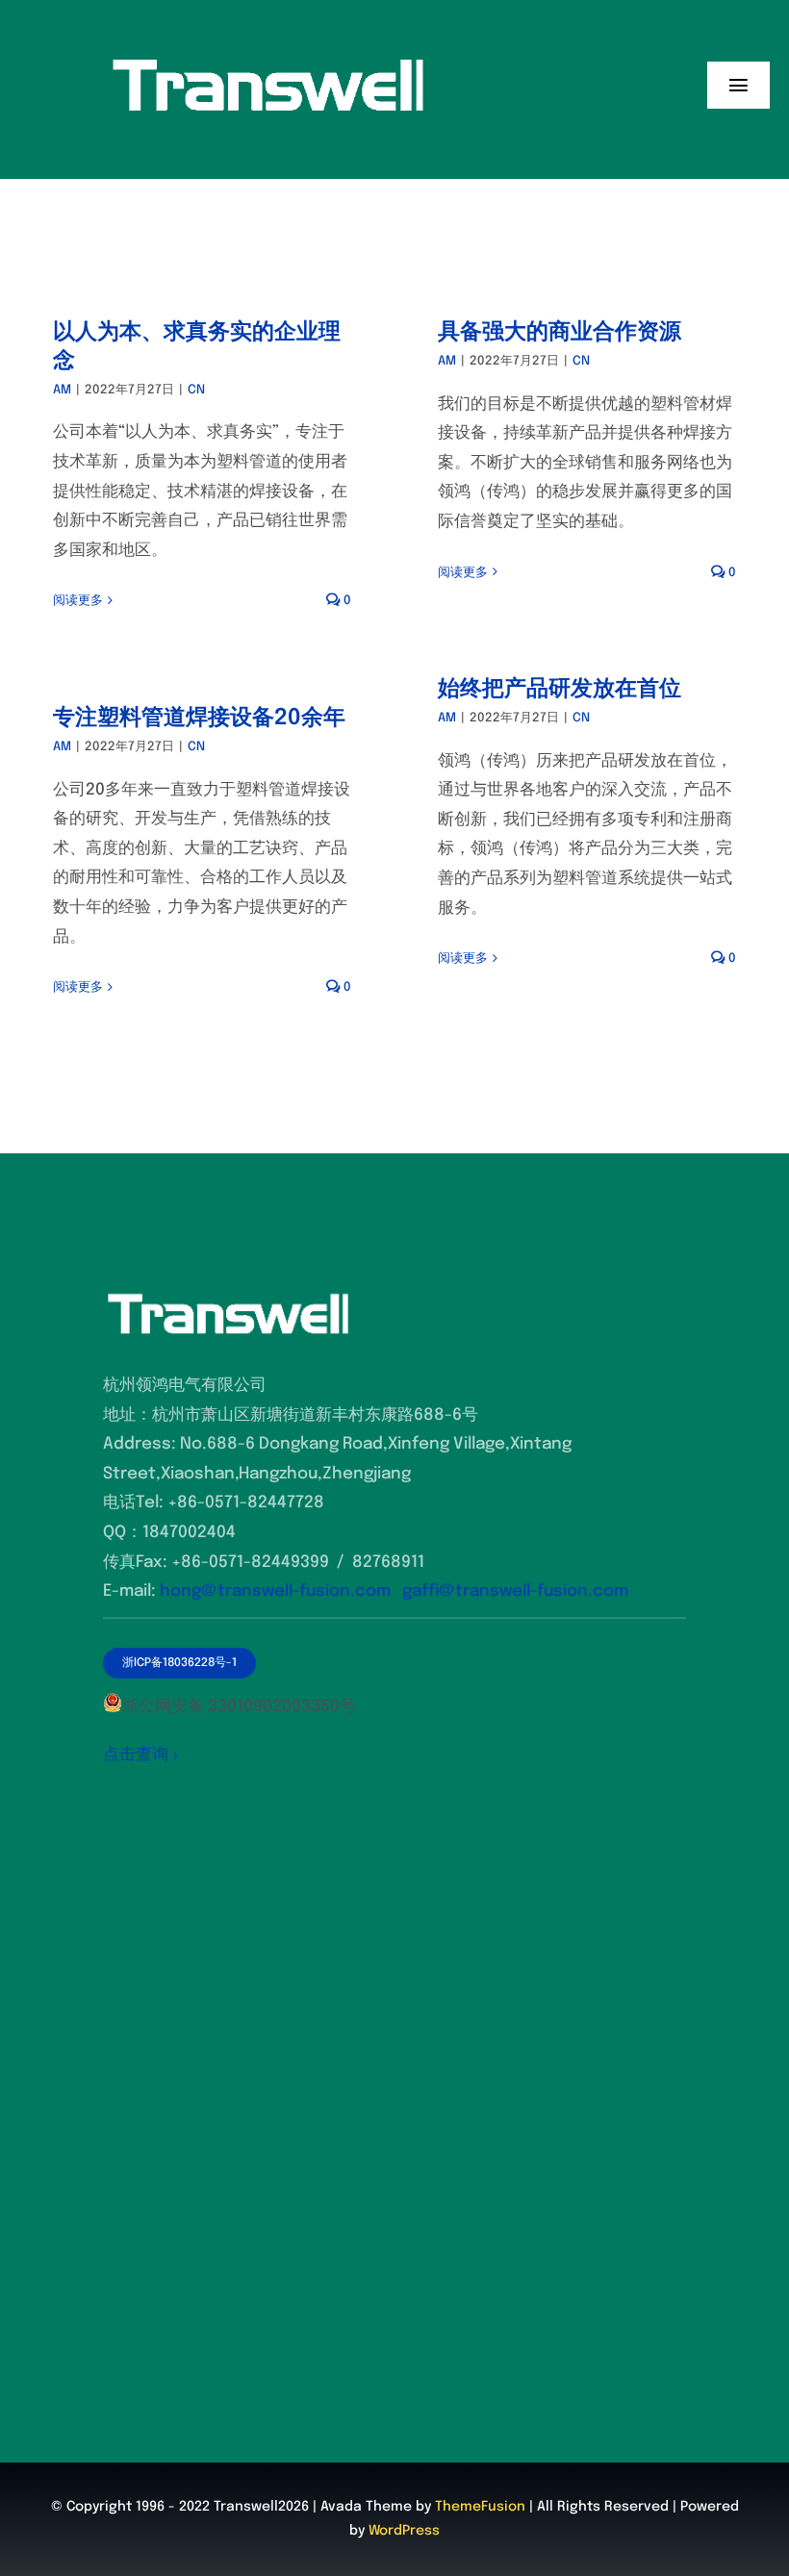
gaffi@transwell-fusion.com (515, 1591)
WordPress (404, 2531)
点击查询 (136, 1755)
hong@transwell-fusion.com (275, 1591)
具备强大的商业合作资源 (560, 332)
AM (62, 390)
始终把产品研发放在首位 (560, 689)
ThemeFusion (480, 2507)
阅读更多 (78, 601)
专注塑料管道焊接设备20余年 (199, 718)
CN (196, 390)
